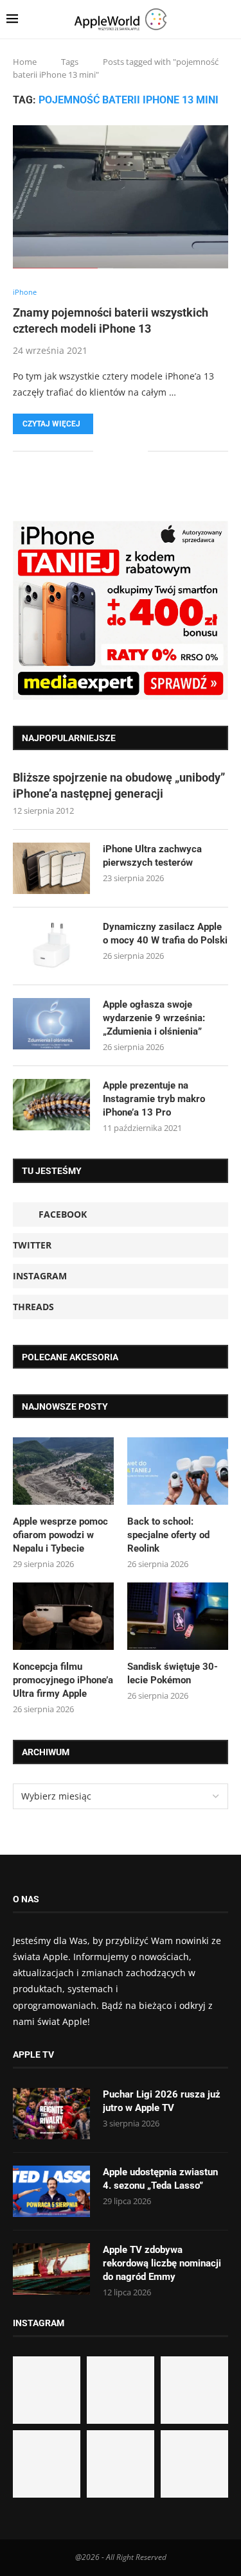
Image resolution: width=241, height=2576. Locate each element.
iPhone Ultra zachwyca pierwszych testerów (152, 856)
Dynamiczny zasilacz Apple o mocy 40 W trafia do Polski (165, 933)
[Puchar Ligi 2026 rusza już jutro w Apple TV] (51, 2114)
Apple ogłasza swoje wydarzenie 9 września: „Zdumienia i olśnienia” (154, 1018)
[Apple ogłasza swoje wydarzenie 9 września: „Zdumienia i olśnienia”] (51, 1024)
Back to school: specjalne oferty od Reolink (168, 1535)
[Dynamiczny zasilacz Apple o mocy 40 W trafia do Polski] (51, 946)
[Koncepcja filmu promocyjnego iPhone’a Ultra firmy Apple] (63, 1616)
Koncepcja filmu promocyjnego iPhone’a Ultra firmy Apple (63, 1680)
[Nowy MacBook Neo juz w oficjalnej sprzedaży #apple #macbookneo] (194, 2390)
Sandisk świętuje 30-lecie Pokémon (173, 1673)
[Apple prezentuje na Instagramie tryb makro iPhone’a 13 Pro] (51, 1105)
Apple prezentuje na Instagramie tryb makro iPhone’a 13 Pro (154, 1099)
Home (25, 62)
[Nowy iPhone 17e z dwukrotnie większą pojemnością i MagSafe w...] (121, 2464)
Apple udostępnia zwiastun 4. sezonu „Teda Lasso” (160, 2179)
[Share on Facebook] (112, 451)
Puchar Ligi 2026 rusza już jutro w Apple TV (162, 2101)
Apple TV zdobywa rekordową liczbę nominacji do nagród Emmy (162, 2263)
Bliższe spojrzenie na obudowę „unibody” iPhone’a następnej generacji (119, 785)
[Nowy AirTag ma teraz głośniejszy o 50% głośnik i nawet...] (194, 2464)
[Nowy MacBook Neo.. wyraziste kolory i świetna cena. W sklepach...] (47, 2464)
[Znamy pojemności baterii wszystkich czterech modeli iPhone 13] (121, 197)
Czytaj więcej (51, 424)
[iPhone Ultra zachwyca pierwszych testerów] (51, 868)
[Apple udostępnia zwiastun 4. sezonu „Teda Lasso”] (51, 2191)
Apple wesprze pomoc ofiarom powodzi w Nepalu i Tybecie (60, 1535)
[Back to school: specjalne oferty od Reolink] (178, 1471)
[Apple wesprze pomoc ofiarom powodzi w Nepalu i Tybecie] (63, 1471)
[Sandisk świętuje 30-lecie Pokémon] (178, 1616)
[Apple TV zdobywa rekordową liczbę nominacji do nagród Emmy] (51, 2269)
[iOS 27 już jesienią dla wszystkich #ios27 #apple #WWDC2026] (121, 2390)
